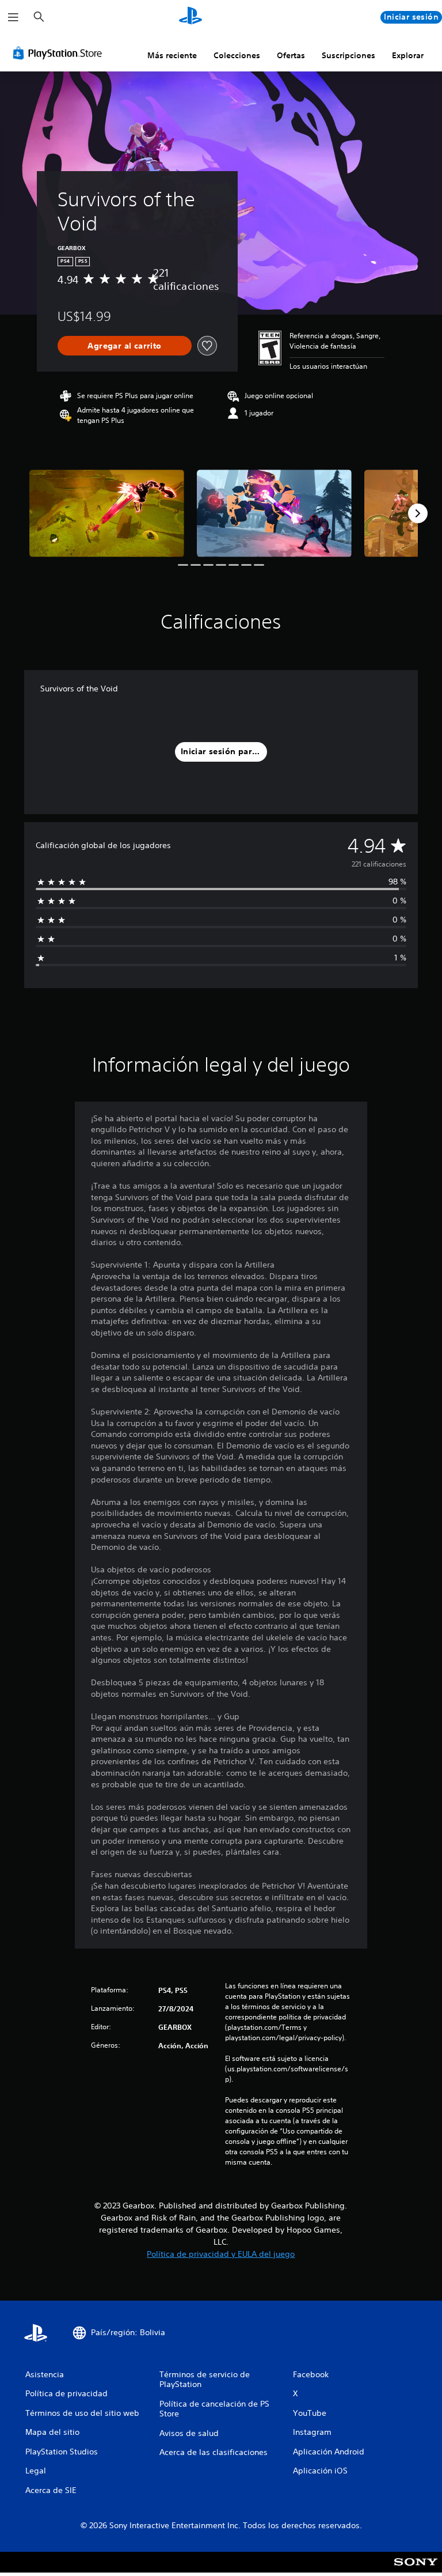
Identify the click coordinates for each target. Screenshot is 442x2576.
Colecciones (237, 55)
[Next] (418, 513)
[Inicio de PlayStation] (190, 17)
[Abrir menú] (13, 17)
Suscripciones (348, 55)
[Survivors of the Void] (107, 513)
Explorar (408, 55)
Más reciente (172, 55)
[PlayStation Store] (60, 53)
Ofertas (291, 55)
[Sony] (416, 2570)
